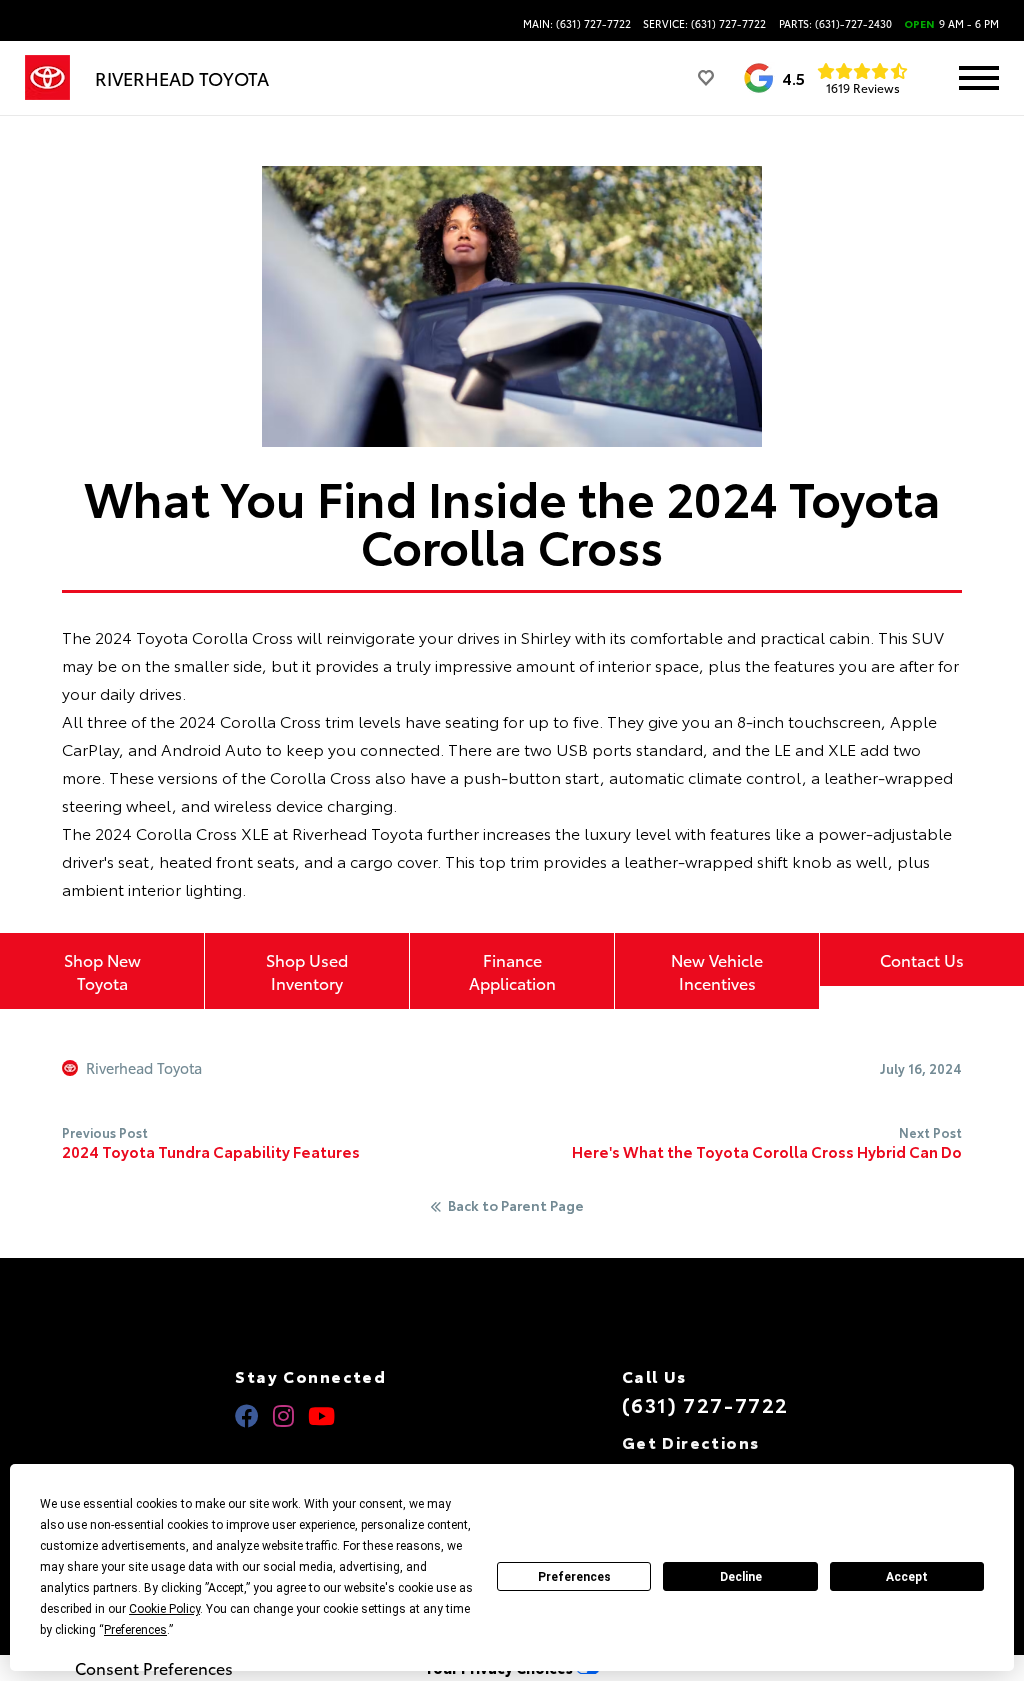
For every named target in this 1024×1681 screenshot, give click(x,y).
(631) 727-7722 (705, 1404)
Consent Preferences (154, 1668)
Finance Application (512, 971)
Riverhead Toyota (144, 1068)
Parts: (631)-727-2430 (835, 24)
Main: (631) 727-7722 (577, 24)
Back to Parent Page (516, 1206)
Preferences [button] (135, 1630)
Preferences (574, 1577)
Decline (741, 1577)
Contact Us (922, 959)
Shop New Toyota (102, 971)
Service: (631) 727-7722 (704, 24)
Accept (907, 1577)
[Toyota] (47, 78)
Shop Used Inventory (307, 971)
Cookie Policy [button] (164, 1609)
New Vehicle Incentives (717, 971)
